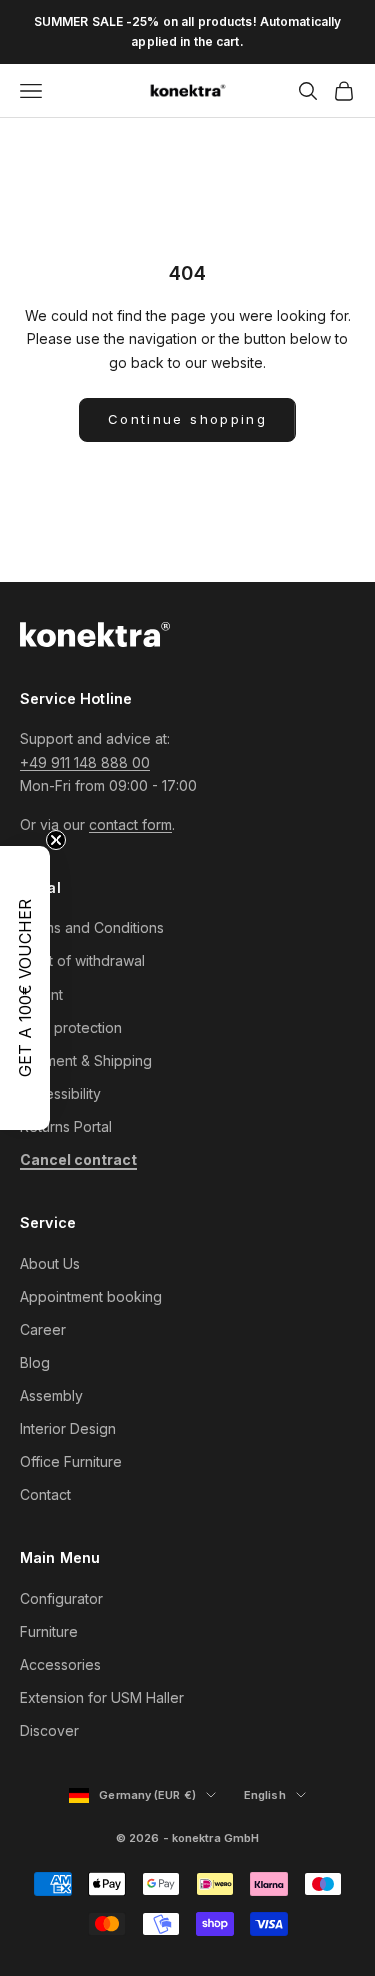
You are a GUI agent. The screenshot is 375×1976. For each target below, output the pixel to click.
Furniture (49, 1631)
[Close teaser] (56, 840)
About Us (50, 1263)
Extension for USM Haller (102, 1697)
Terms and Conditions (92, 927)
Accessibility (60, 1093)
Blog (35, 1362)
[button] (25, 988)
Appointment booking (91, 1296)
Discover (49, 1730)
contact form (130, 824)
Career (43, 1329)
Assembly (51, 1395)
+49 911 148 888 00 (85, 762)
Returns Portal (66, 1126)
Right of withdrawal (82, 960)
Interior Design (68, 1428)
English (275, 1796)
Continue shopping (187, 419)
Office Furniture (71, 1461)
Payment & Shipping (86, 1060)
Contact (45, 1494)
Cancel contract (78, 1159)
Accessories (60, 1664)
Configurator (61, 1598)
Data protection (71, 1027)
